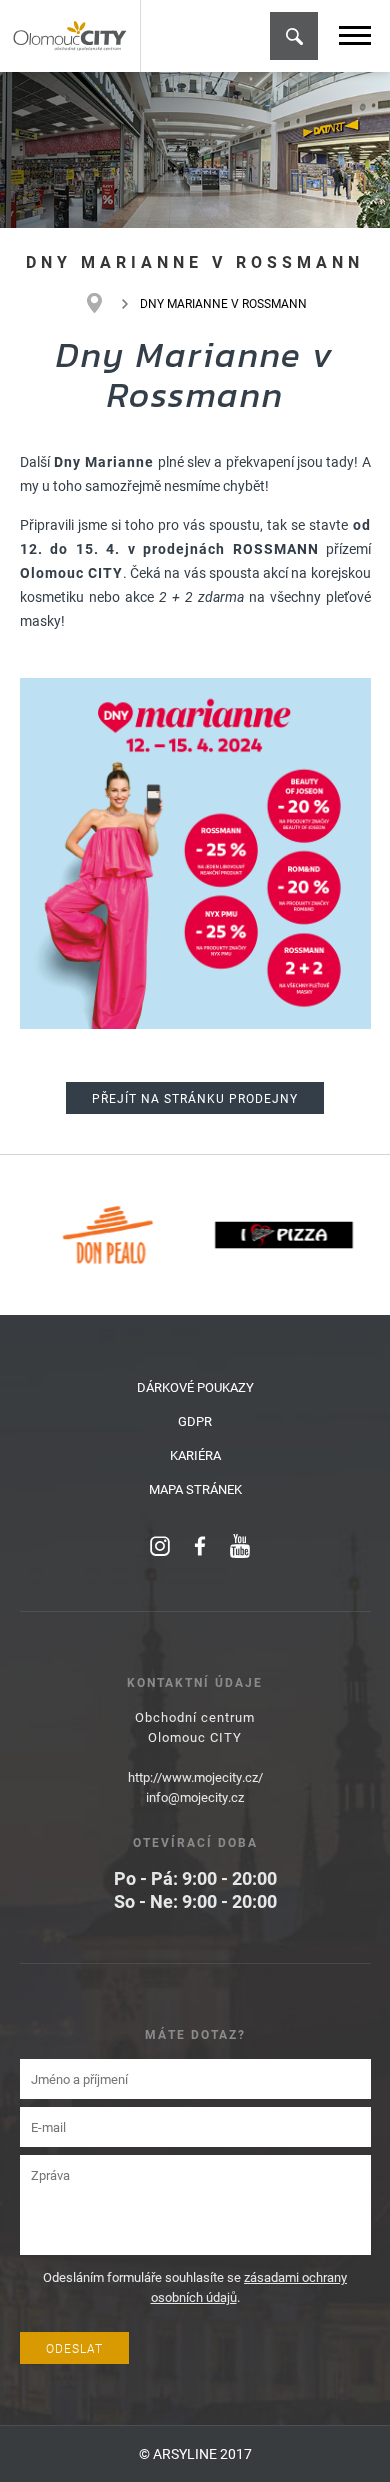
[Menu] (355, 35)
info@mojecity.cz (195, 1797)
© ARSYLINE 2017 (195, 2453)
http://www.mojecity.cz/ (195, 1777)
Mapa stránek (195, 1489)
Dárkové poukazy (195, 1387)
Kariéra (195, 1455)
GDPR (195, 1421)
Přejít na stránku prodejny (195, 1098)
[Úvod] (104, 303)
